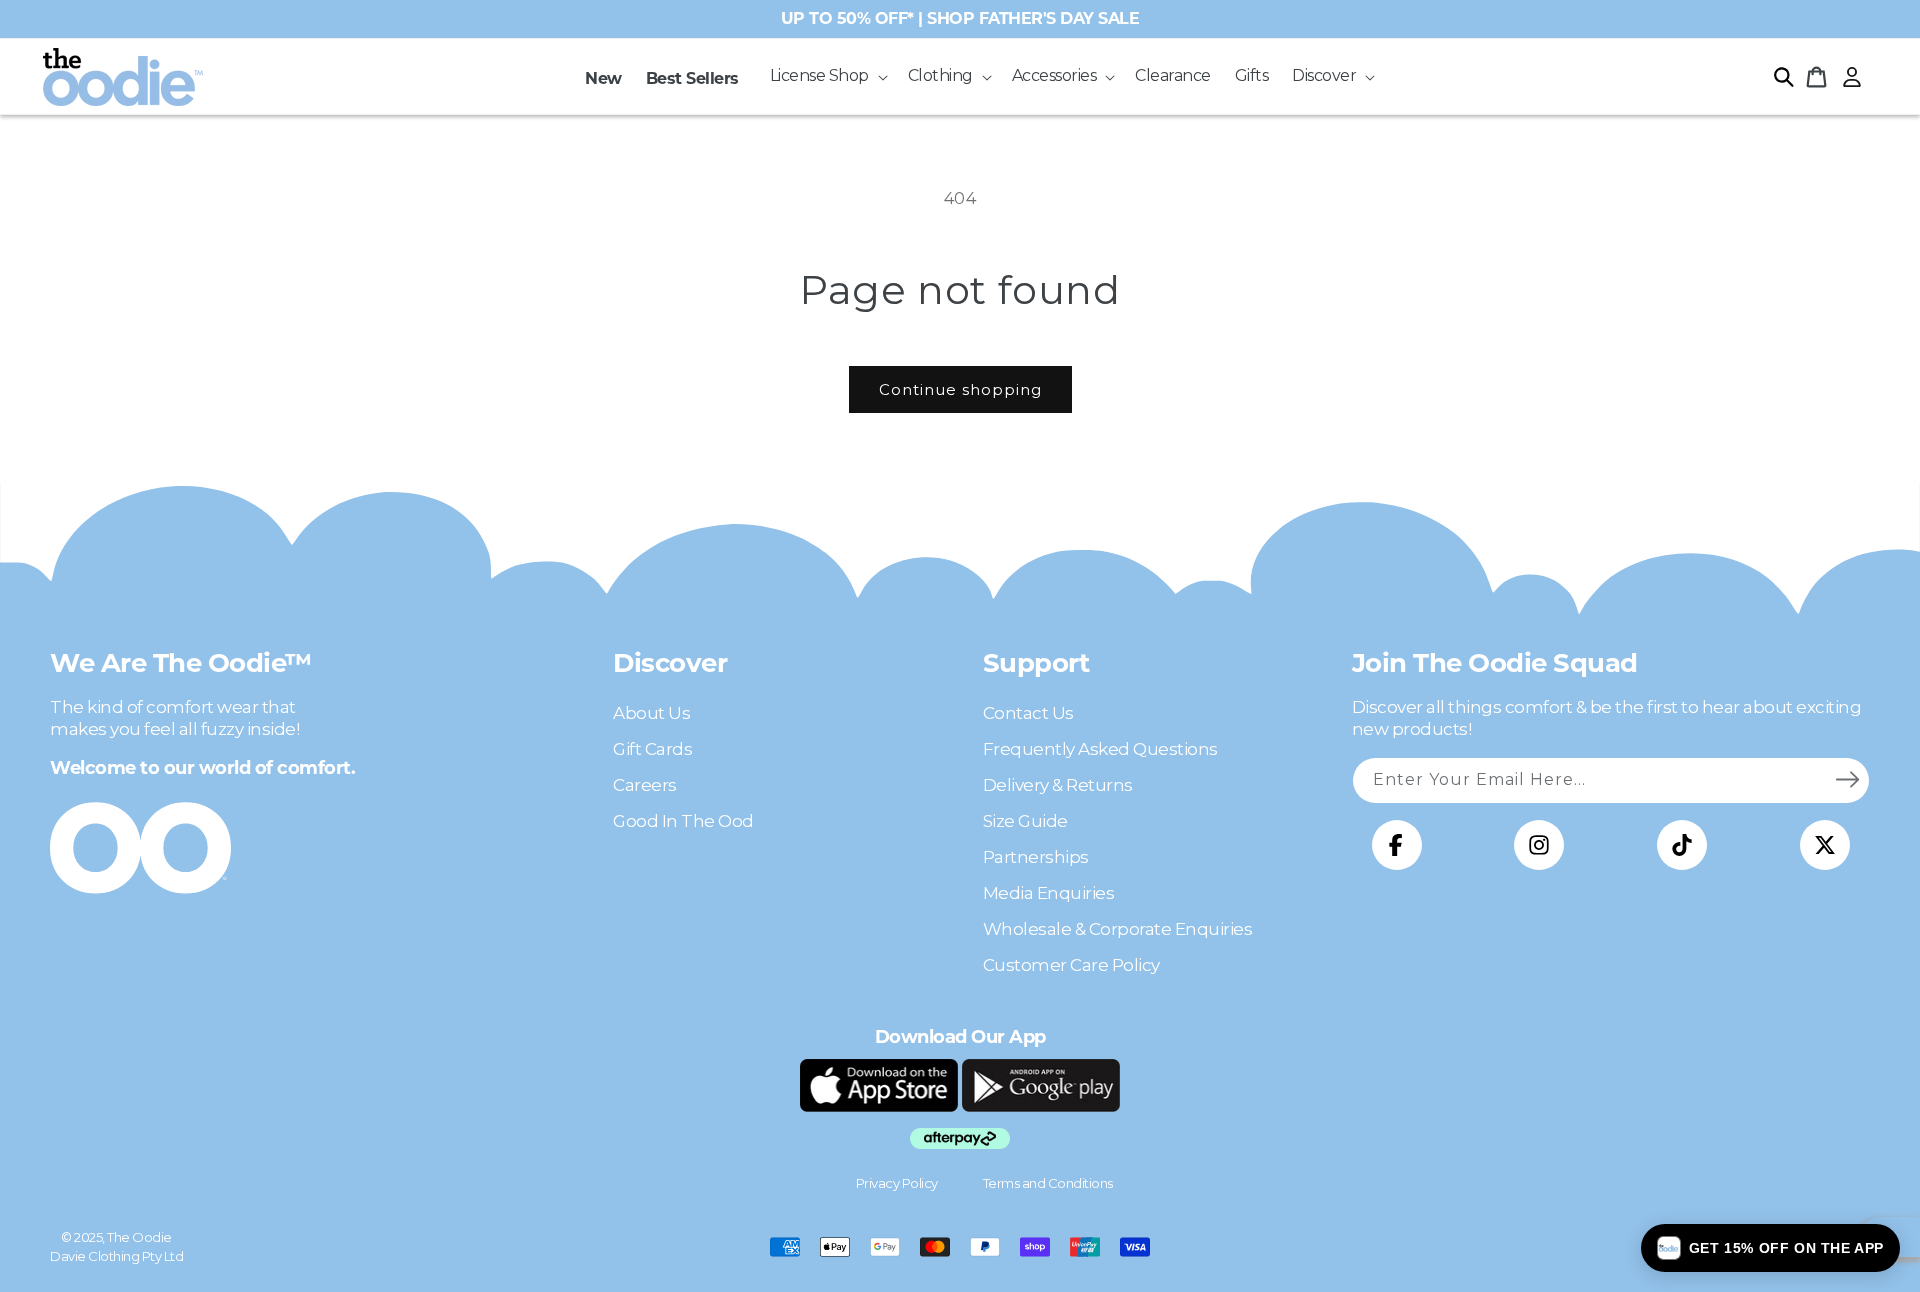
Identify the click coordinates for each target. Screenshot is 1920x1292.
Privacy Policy (897, 1183)
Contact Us (1028, 713)
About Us (651, 713)
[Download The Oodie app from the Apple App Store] (879, 1085)
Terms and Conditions (1048, 1183)
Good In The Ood (683, 821)
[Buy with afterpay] (960, 1138)
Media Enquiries (1049, 893)
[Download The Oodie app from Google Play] (1041, 1085)
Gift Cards (652, 749)
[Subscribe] (1847, 780)
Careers (645, 785)
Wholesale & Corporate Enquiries (1118, 929)
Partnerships (1036, 857)
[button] (827, 76)
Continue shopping (960, 389)
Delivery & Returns (1058, 785)
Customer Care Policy (1071, 965)
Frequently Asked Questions (1100, 749)
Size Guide (1025, 821)
